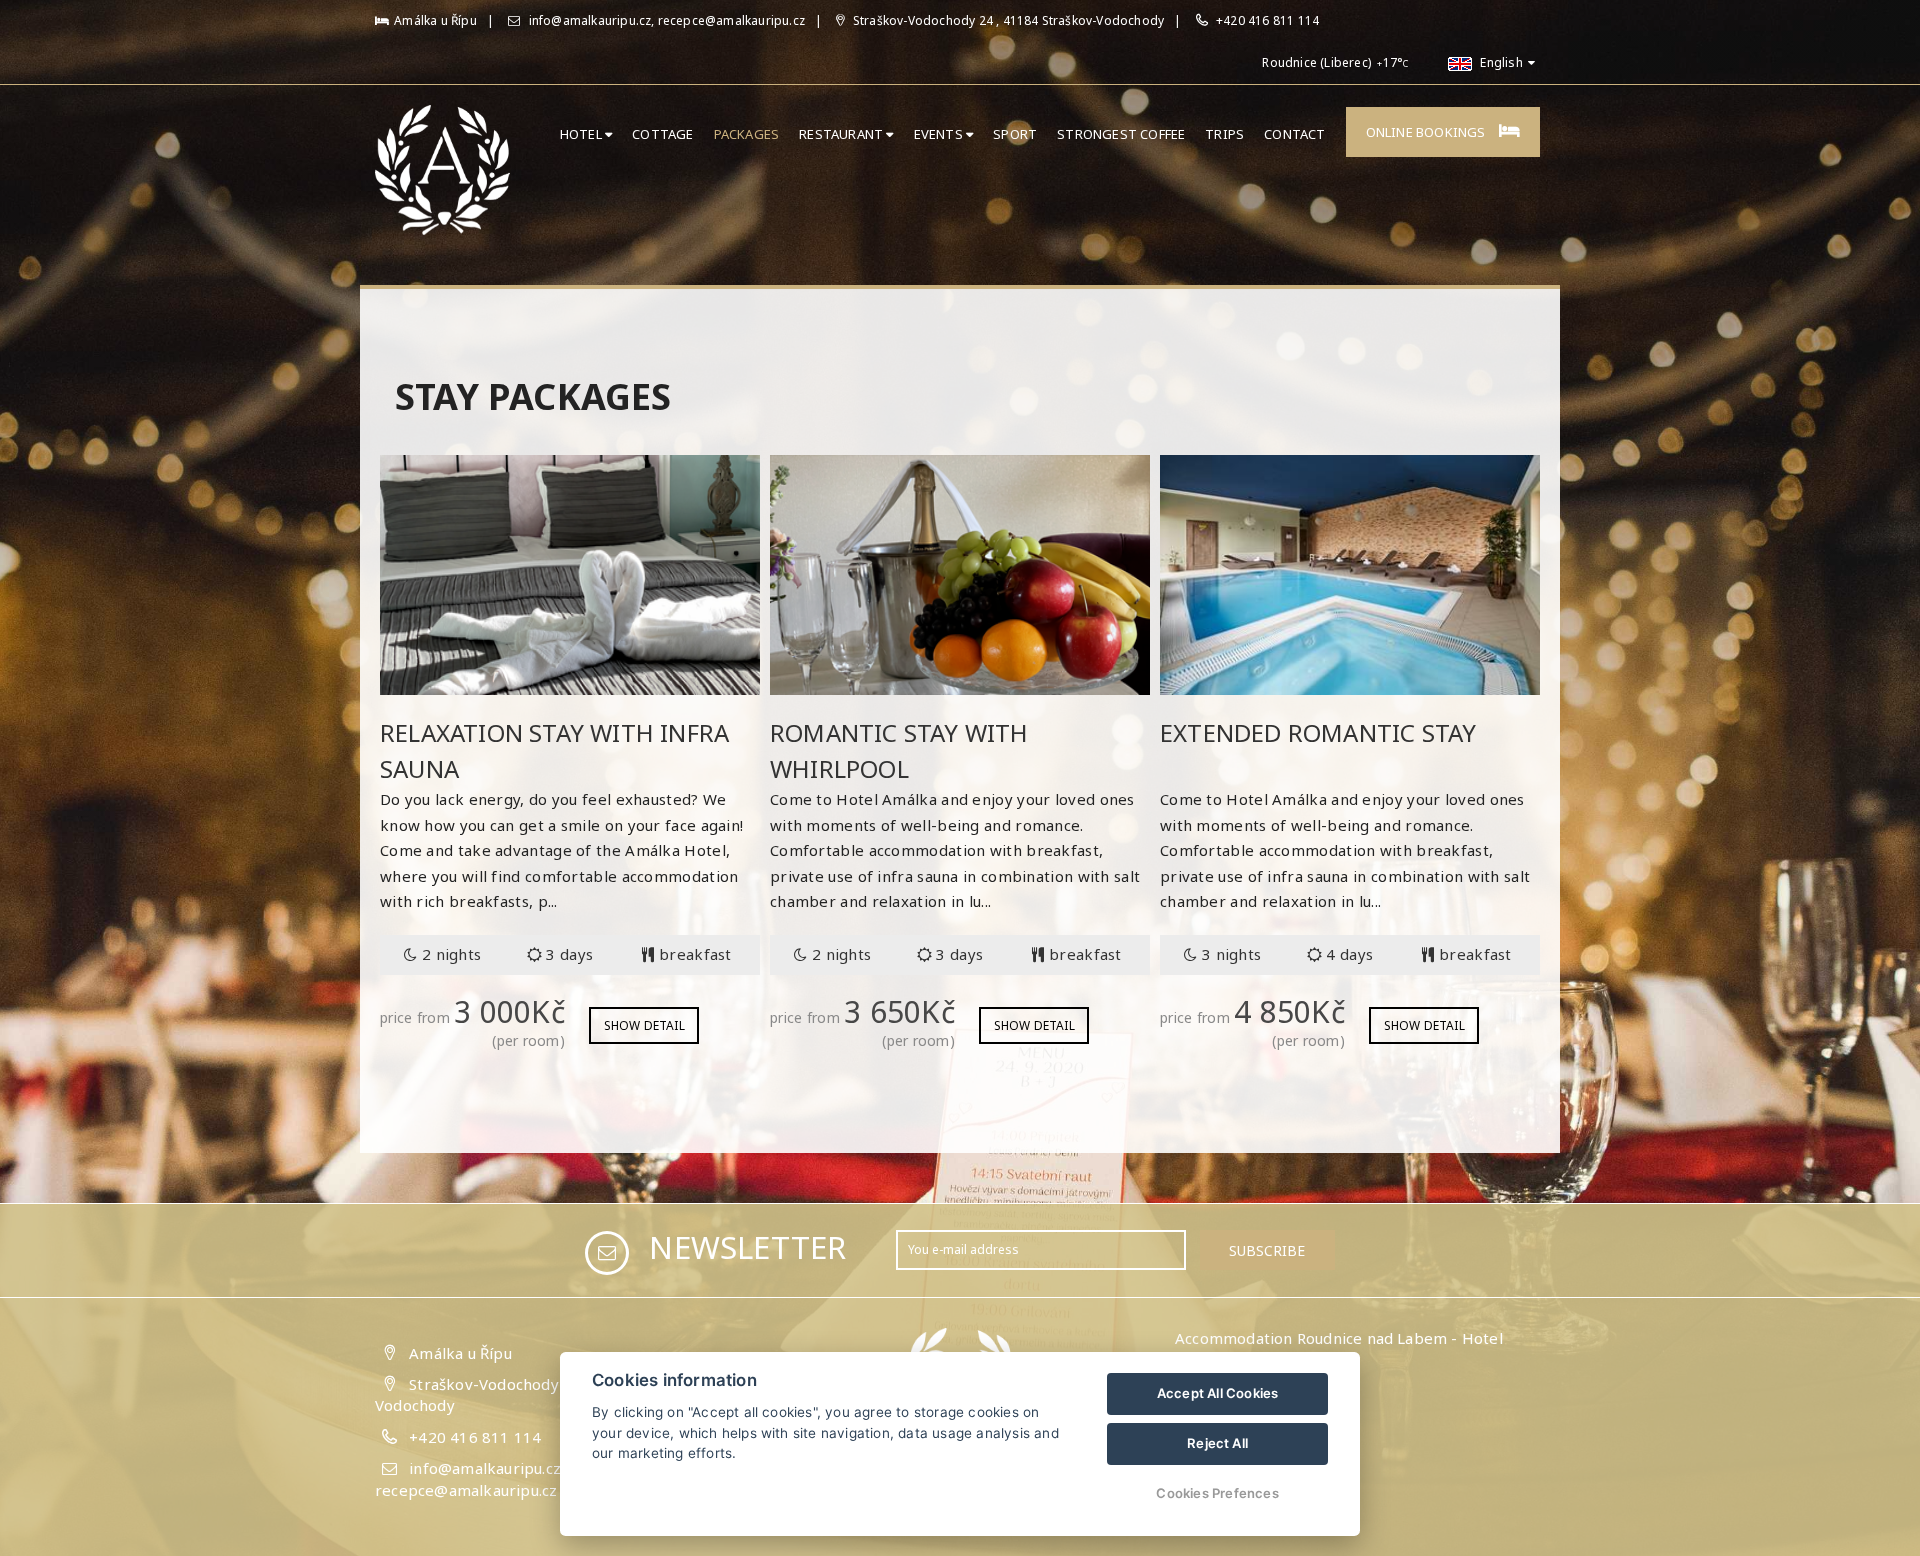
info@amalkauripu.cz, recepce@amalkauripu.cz (665, 20)
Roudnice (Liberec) (1316, 62)
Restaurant (842, 134)
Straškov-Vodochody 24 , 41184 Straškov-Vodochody (1007, 20)
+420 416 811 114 (1267, 20)
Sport (1015, 134)
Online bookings (1427, 132)
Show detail (644, 1025)
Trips (1224, 134)
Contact (1294, 134)
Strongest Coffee (1121, 134)
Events (940, 134)
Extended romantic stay (1318, 732)
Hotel (582, 134)
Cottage (662, 134)
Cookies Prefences (1217, 1493)
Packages (747, 134)
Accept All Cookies (1218, 1393)
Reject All (1217, 1443)
